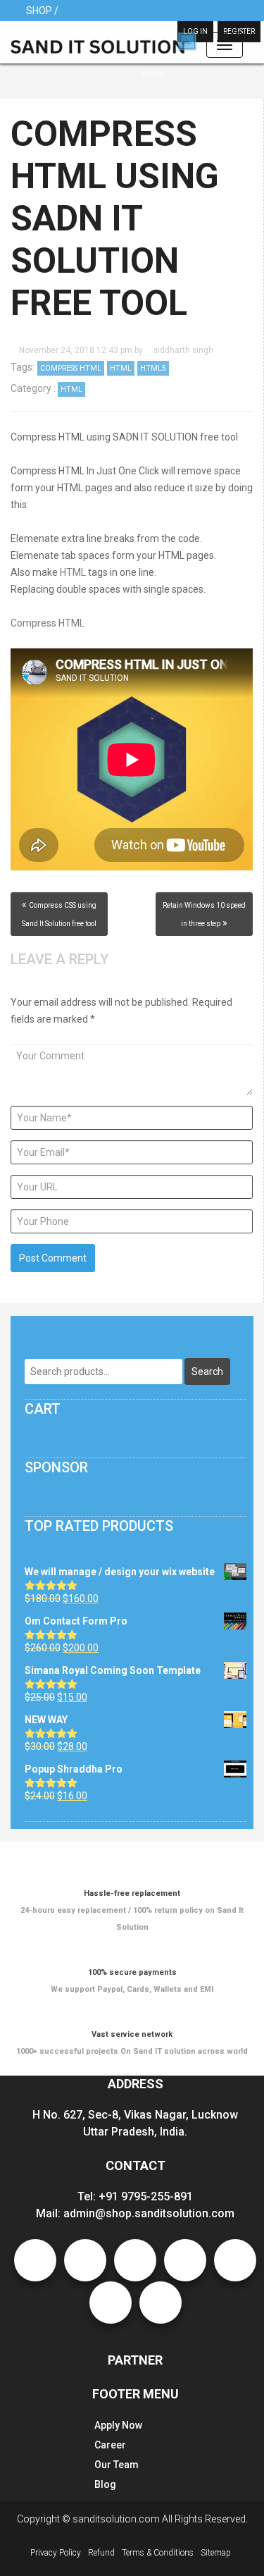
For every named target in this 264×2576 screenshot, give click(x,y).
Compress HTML (71, 368)
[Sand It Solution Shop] (103, 43)
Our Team (117, 2465)
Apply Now (118, 2425)
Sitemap (216, 2553)
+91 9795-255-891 (146, 2196)
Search (207, 1372)
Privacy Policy (56, 2553)
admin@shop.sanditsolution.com (149, 2213)
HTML (121, 368)
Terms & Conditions (158, 2553)
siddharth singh (183, 350)
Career (110, 2445)
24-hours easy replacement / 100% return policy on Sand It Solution (132, 1910)
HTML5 (153, 368)
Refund (101, 2553)
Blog (105, 2484)
